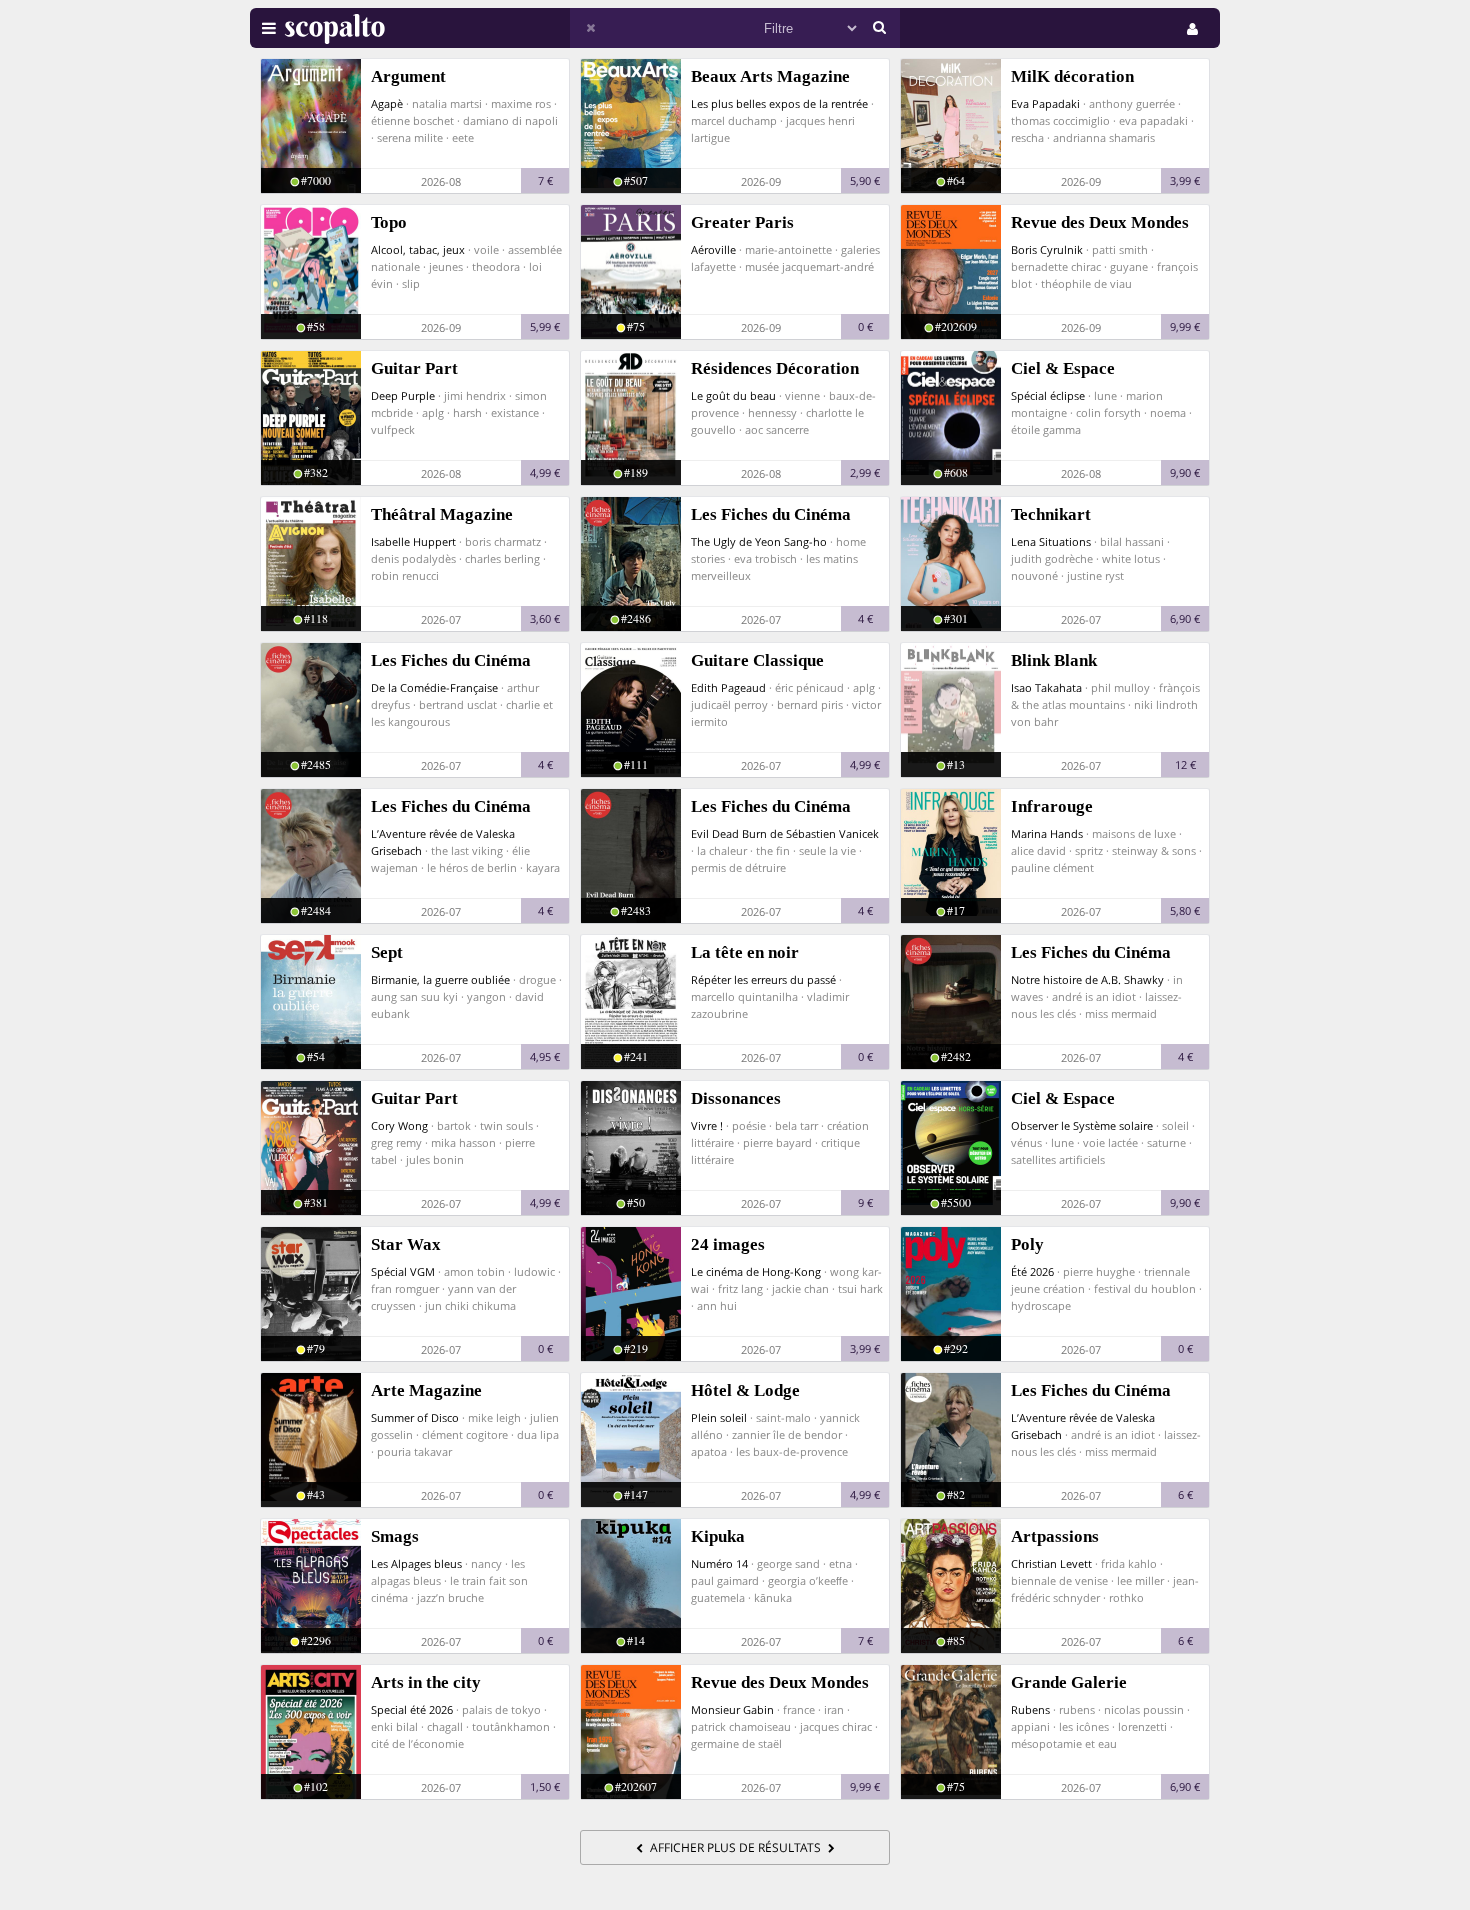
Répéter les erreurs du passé (763, 979)
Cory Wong (399, 1125)
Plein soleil (719, 1417)
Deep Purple (403, 395)
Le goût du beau (733, 395)
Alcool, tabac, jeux (418, 249)
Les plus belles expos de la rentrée (779, 103)
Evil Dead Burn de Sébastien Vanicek (785, 833)
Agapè (387, 103)
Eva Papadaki (1045, 103)
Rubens (1030, 1709)
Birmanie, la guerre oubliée (440, 979)
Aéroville (713, 249)
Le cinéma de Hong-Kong (756, 1271)
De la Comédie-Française (434, 687)
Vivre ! (707, 1125)
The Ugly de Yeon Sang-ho (759, 541)
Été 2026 (1032, 1271)
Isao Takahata (1046, 687)
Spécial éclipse (1048, 395)
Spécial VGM (403, 1271)
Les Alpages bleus (416, 1563)
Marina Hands (1047, 833)
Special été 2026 (412, 1709)
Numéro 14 (719, 1563)
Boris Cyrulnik (1047, 249)
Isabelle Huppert (413, 541)
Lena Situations (1051, 541)
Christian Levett (1051, 1563)
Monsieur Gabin (732, 1709)
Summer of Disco (415, 1417)
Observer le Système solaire (1082, 1125)
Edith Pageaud (728, 687)
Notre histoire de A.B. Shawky (1087, 979)
